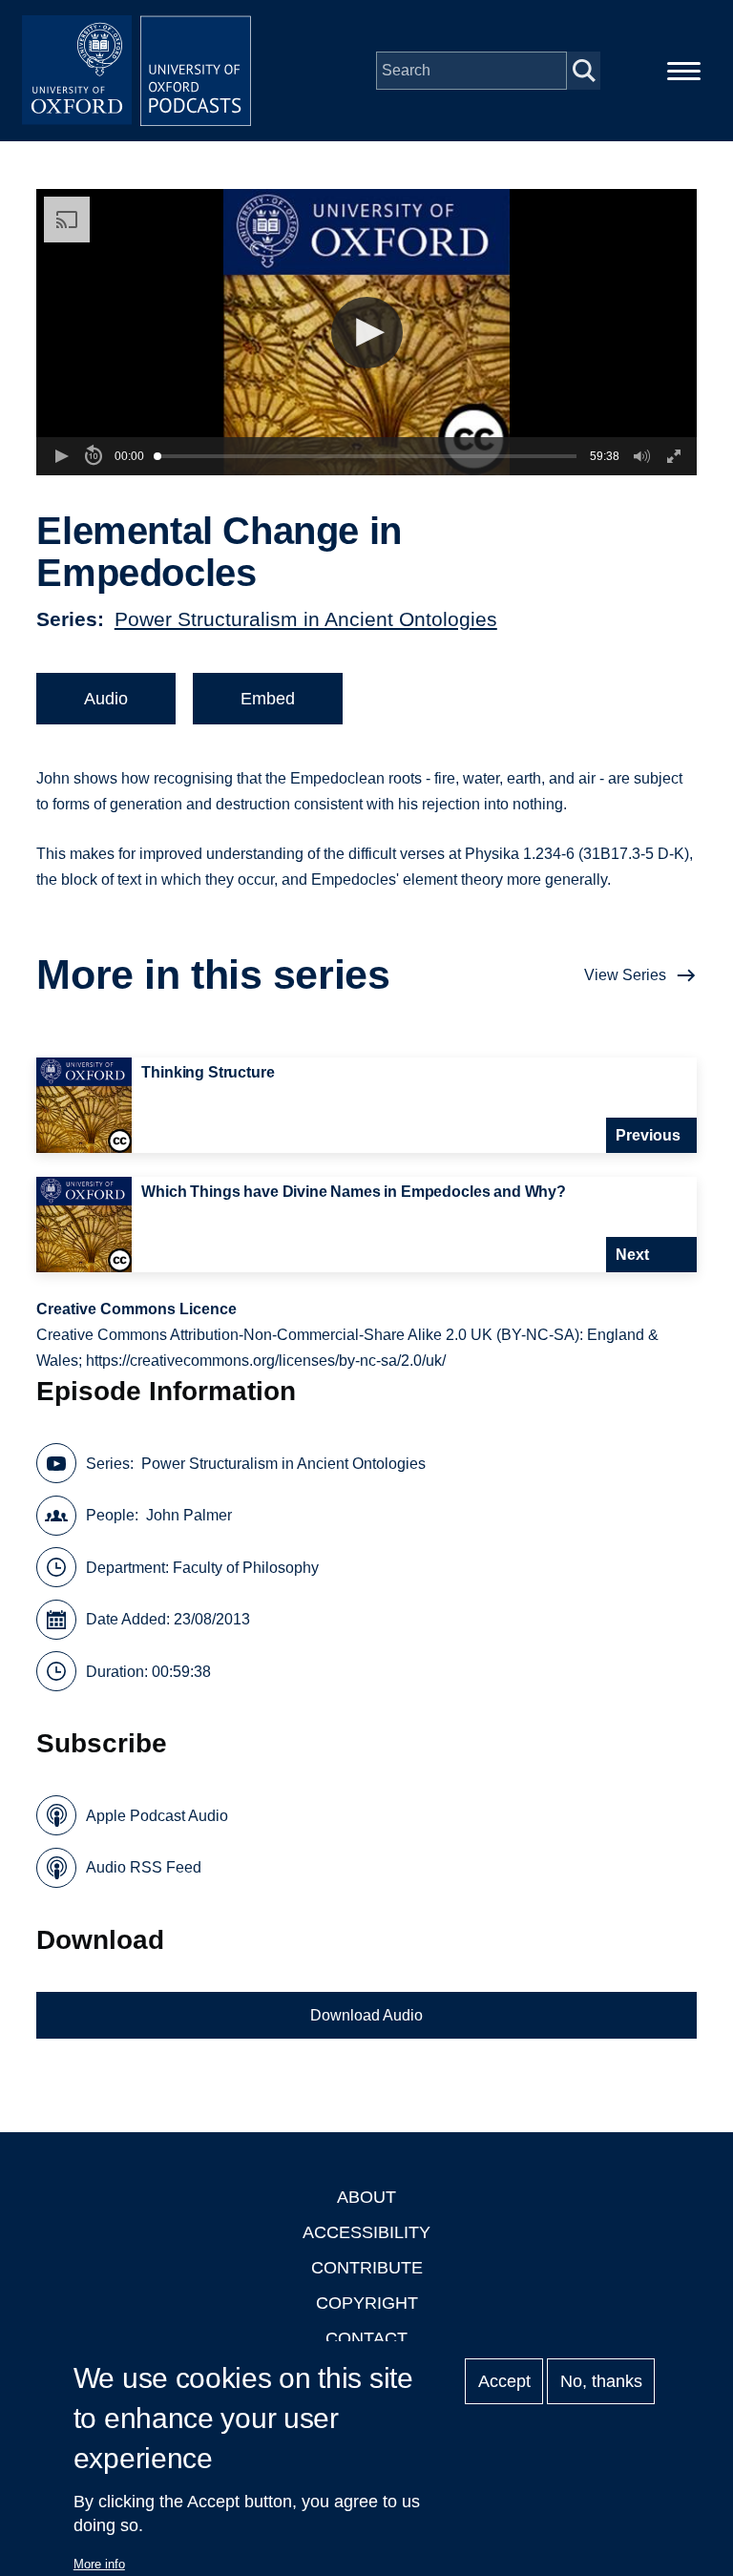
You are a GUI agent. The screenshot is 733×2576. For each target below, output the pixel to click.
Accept (504, 2381)
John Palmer (189, 1515)
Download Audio (366, 2015)
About (366, 2197)
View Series (625, 975)
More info (99, 2564)
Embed (268, 699)
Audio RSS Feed (144, 1867)
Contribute (367, 2268)
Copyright (367, 2303)
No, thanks (601, 2381)
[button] (367, 333)
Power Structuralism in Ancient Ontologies (306, 619)
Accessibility (366, 2232)
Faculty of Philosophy (246, 1568)
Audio (106, 699)
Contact (366, 2338)
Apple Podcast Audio (157, 1816)
